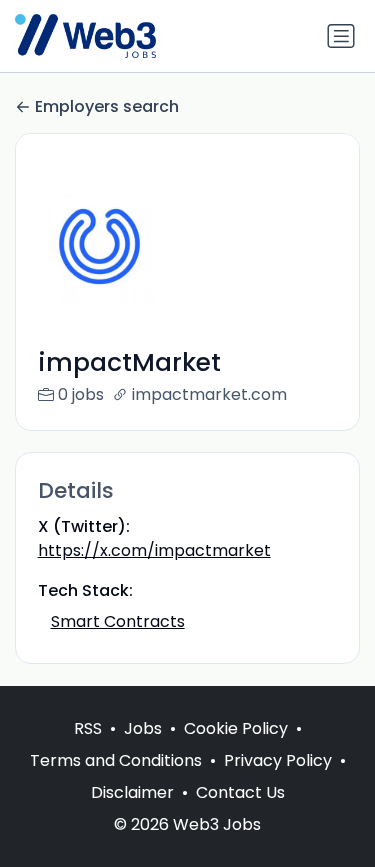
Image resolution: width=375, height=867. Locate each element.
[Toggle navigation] (341, 36)
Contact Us (240, 792)
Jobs (143, 728)
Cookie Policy (236, 728)
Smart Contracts (118, 621)
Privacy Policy (278, 760)
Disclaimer (132, 792)
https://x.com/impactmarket (154, 550)
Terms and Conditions (116, 760)
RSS (88, 728)
